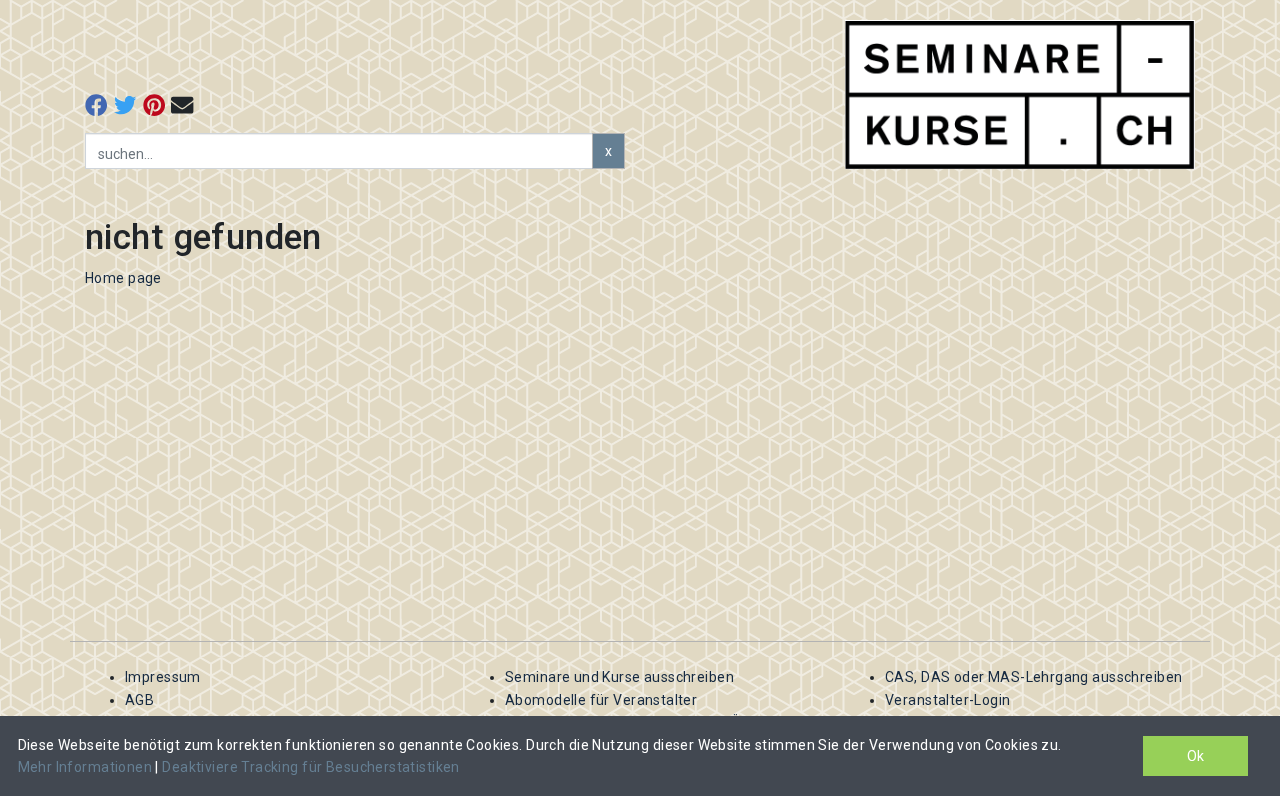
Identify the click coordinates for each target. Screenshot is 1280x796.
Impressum (163, 677)
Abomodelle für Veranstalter (601, 700)
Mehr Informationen (87, 767)
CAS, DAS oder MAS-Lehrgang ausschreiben (1033, 677)
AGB (139, 700)
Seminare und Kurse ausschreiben (619, 677)
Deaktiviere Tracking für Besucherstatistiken (310, 767)
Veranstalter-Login (948, 700)
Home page (123, 278)
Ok (1195, 756)
